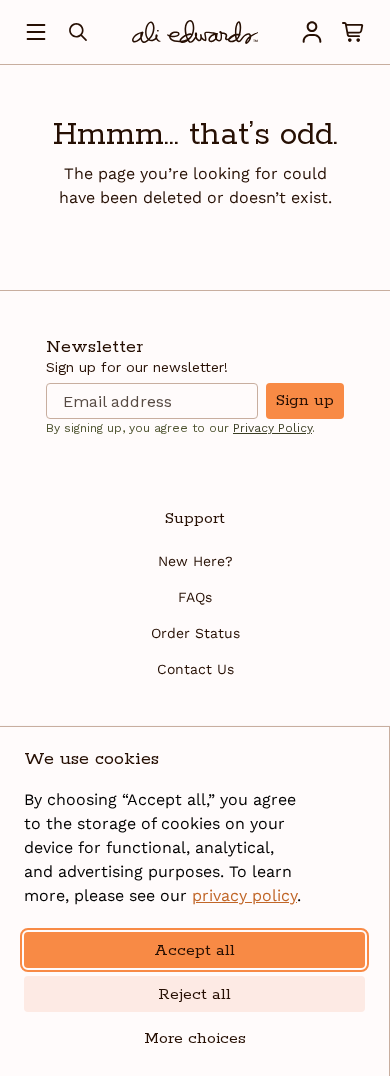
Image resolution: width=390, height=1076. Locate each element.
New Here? (195, 561)
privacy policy (244, 895)
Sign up (305, 400)
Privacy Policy (272, 428)
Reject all (194, 994)
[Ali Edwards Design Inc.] (195, 32)
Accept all (194, 950)
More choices (195, 1038)
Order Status (195, 633)
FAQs (195, 597)
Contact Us (195, 669)
